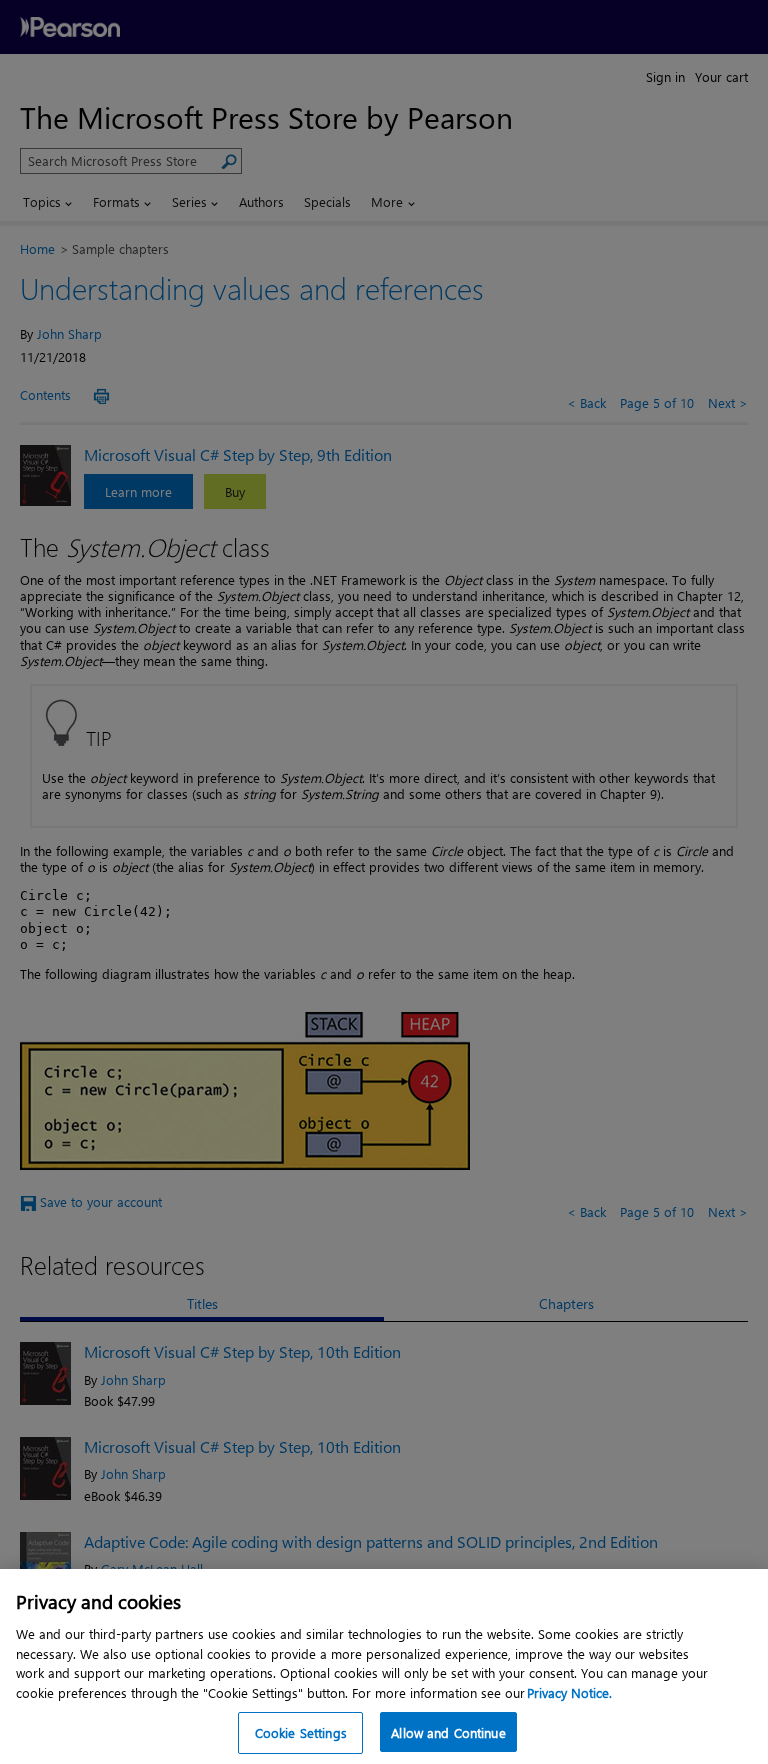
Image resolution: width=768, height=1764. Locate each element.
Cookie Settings (301, 1732)
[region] (384, 1666)
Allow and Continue (448, 1732)
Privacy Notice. (569, 1692)
